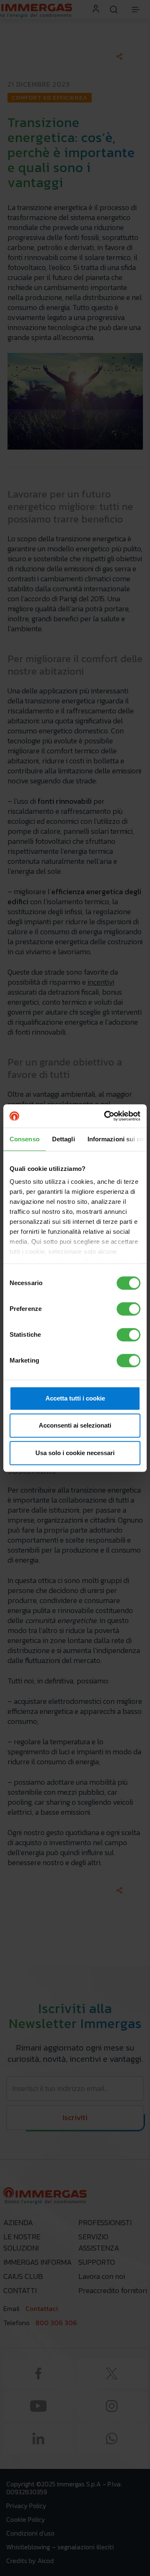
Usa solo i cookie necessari (75, 1453)
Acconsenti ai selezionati (75, 1425)
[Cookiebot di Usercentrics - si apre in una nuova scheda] (106, 1116)
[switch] (129, 1309)
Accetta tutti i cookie (75, 1398)
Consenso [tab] (25, 1139)
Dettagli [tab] (64, 1139)
